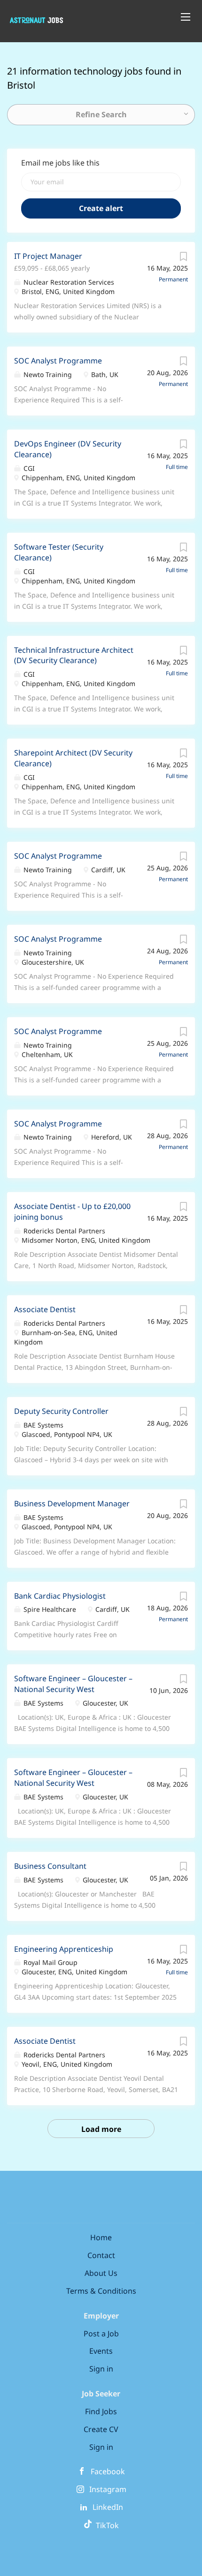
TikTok (105, 2525)
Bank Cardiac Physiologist (60, 1596)
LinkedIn (108, 2507)
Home (101, 2237)
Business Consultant (50, 1866)
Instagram (108, 2489)
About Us (101, 2273)
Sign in (101, 2369)
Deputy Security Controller (61, 1411)
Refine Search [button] (101, 114)
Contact (101, 2255)
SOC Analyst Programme (58, 361)
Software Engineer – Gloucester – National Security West (73, 1684)
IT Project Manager (48, 256)
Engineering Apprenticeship (64, 1949)
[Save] (183, 259)
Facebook (108, 2471)
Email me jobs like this (60, 163)
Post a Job (101, 2334)
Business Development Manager (72, 1503)
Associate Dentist (45, 1309)
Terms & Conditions (101, 2291)
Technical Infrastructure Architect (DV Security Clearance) (74, 655)
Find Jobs (101, 2411)
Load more (101, 2129)
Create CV (101, 2429)
